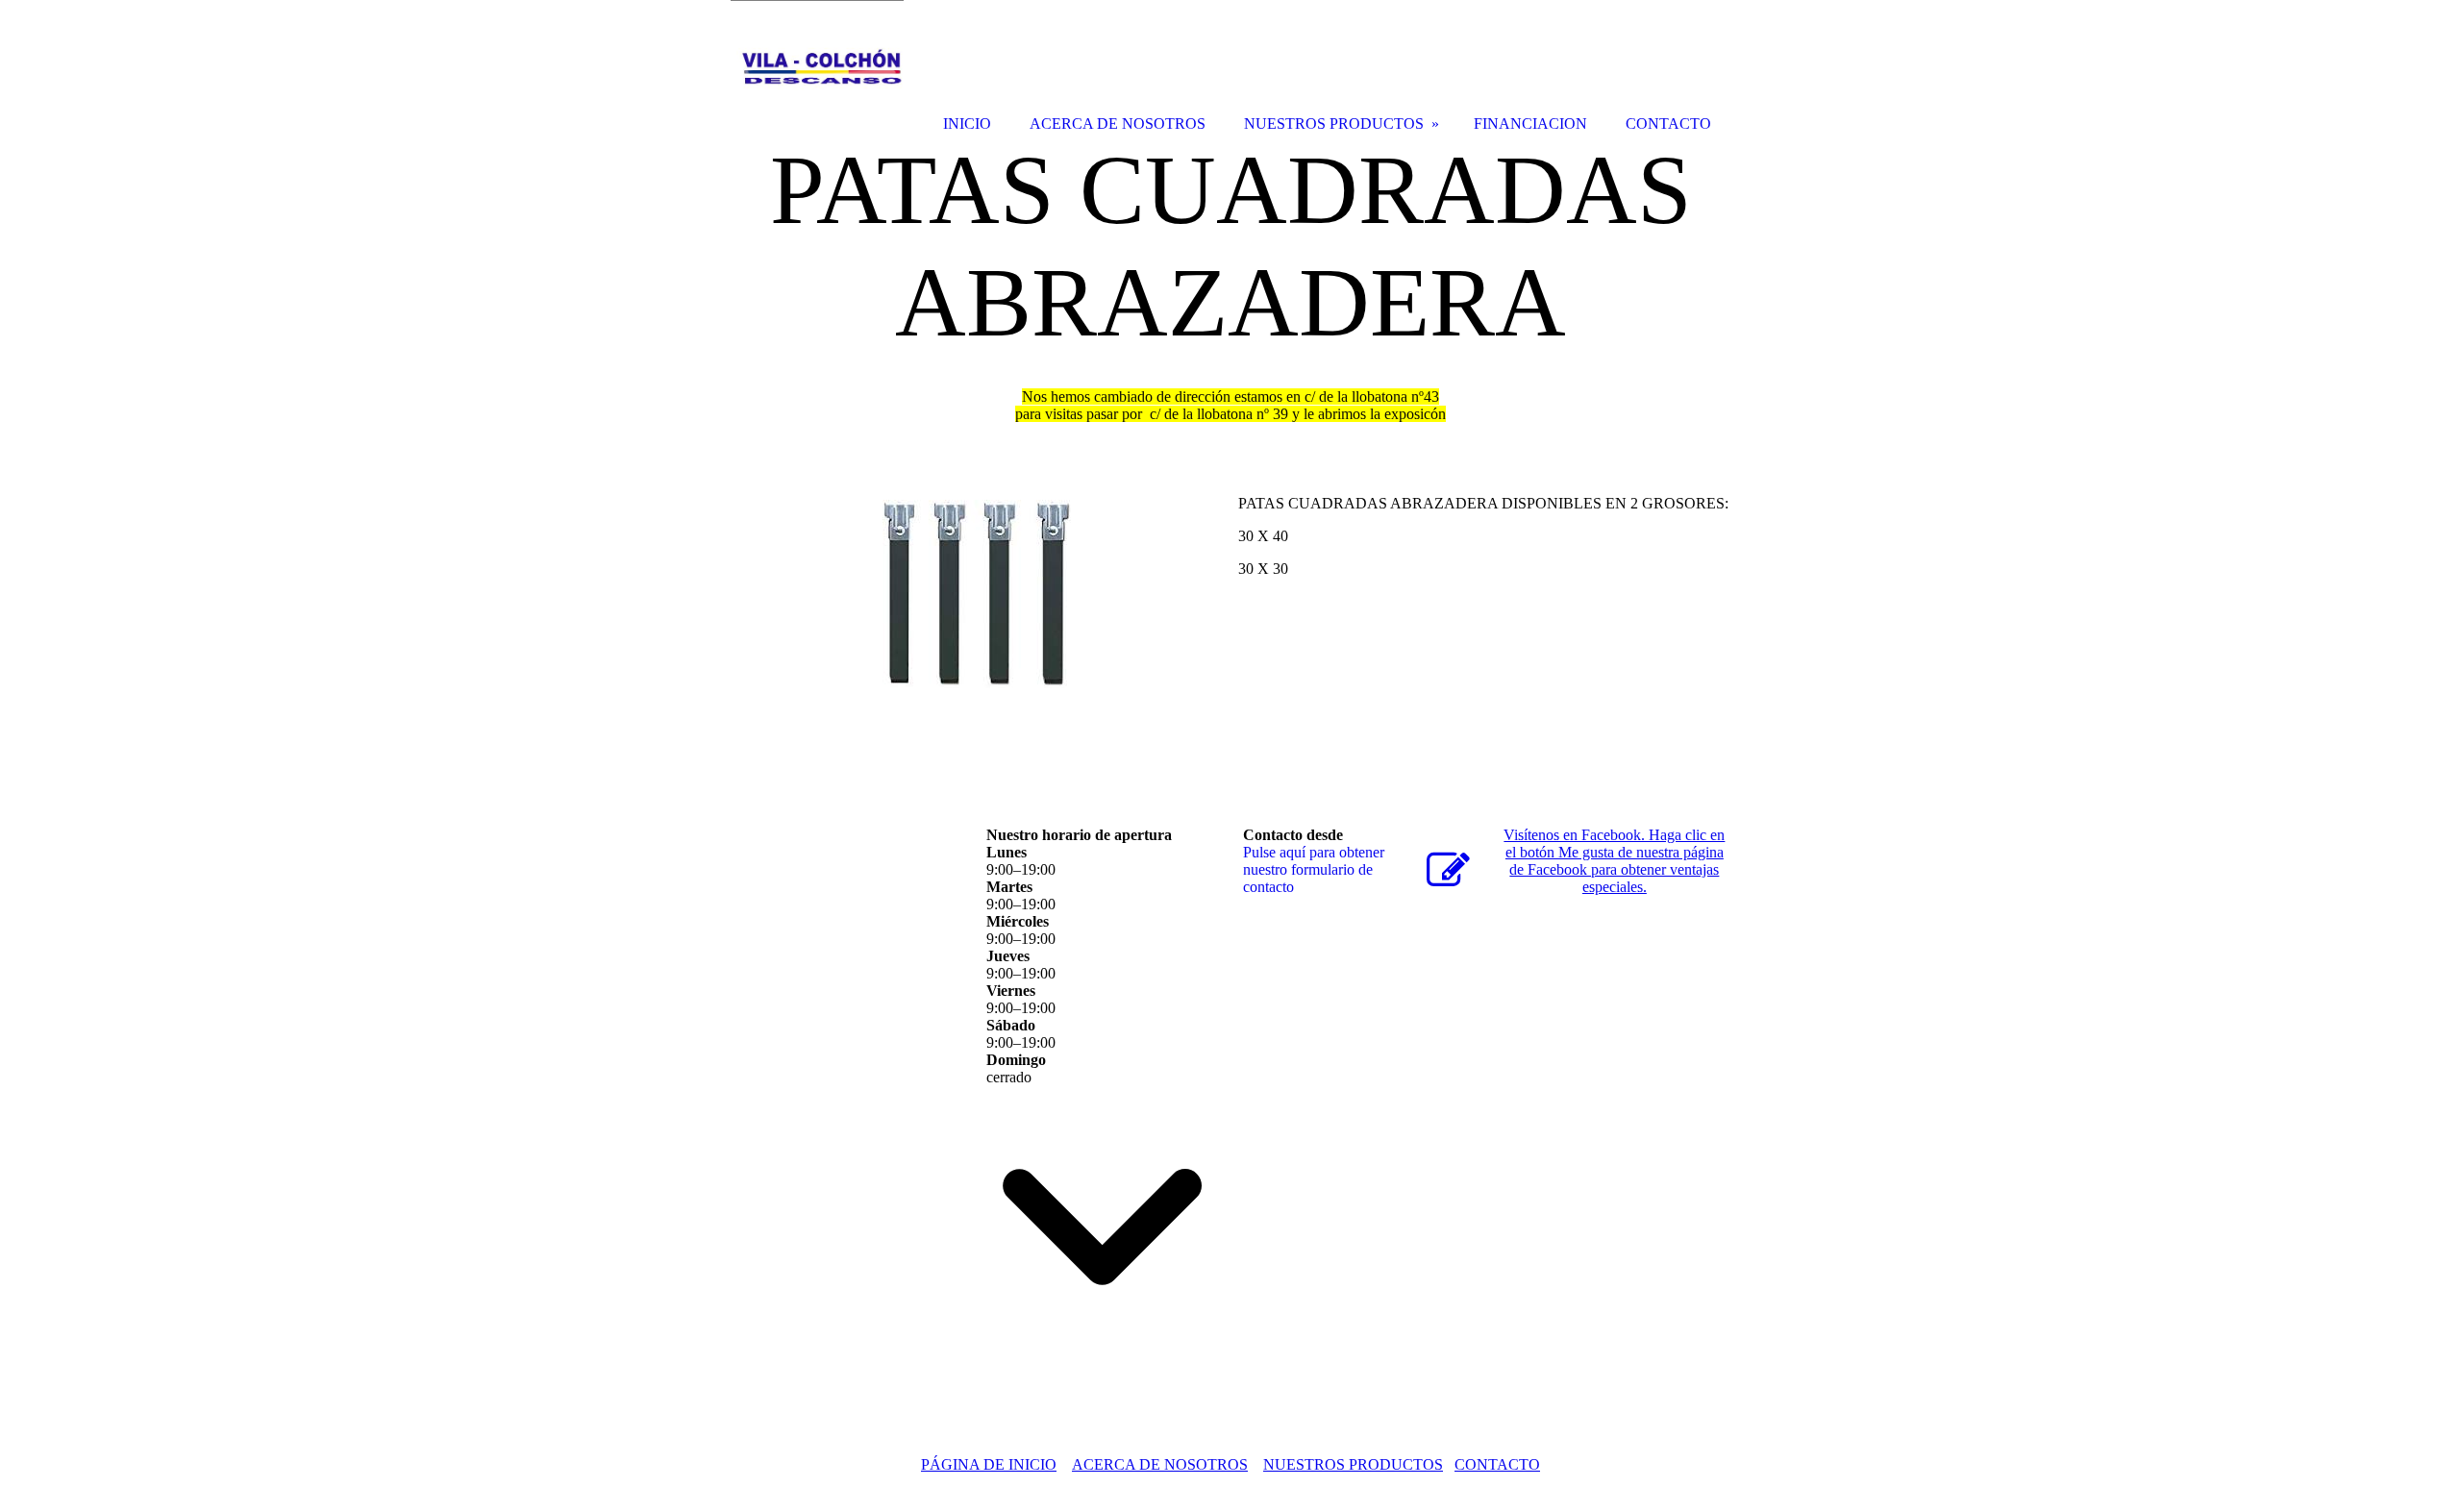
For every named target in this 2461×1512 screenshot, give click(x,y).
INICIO (967, 124)
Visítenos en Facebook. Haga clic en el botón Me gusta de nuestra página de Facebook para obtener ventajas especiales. (1614, 861)
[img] (817, 70)
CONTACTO (1497, 1464)
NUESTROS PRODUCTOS (1353, 1464)
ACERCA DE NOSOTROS (1160, 1464)
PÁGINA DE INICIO (989, 1464)
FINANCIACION (1530, 124)
